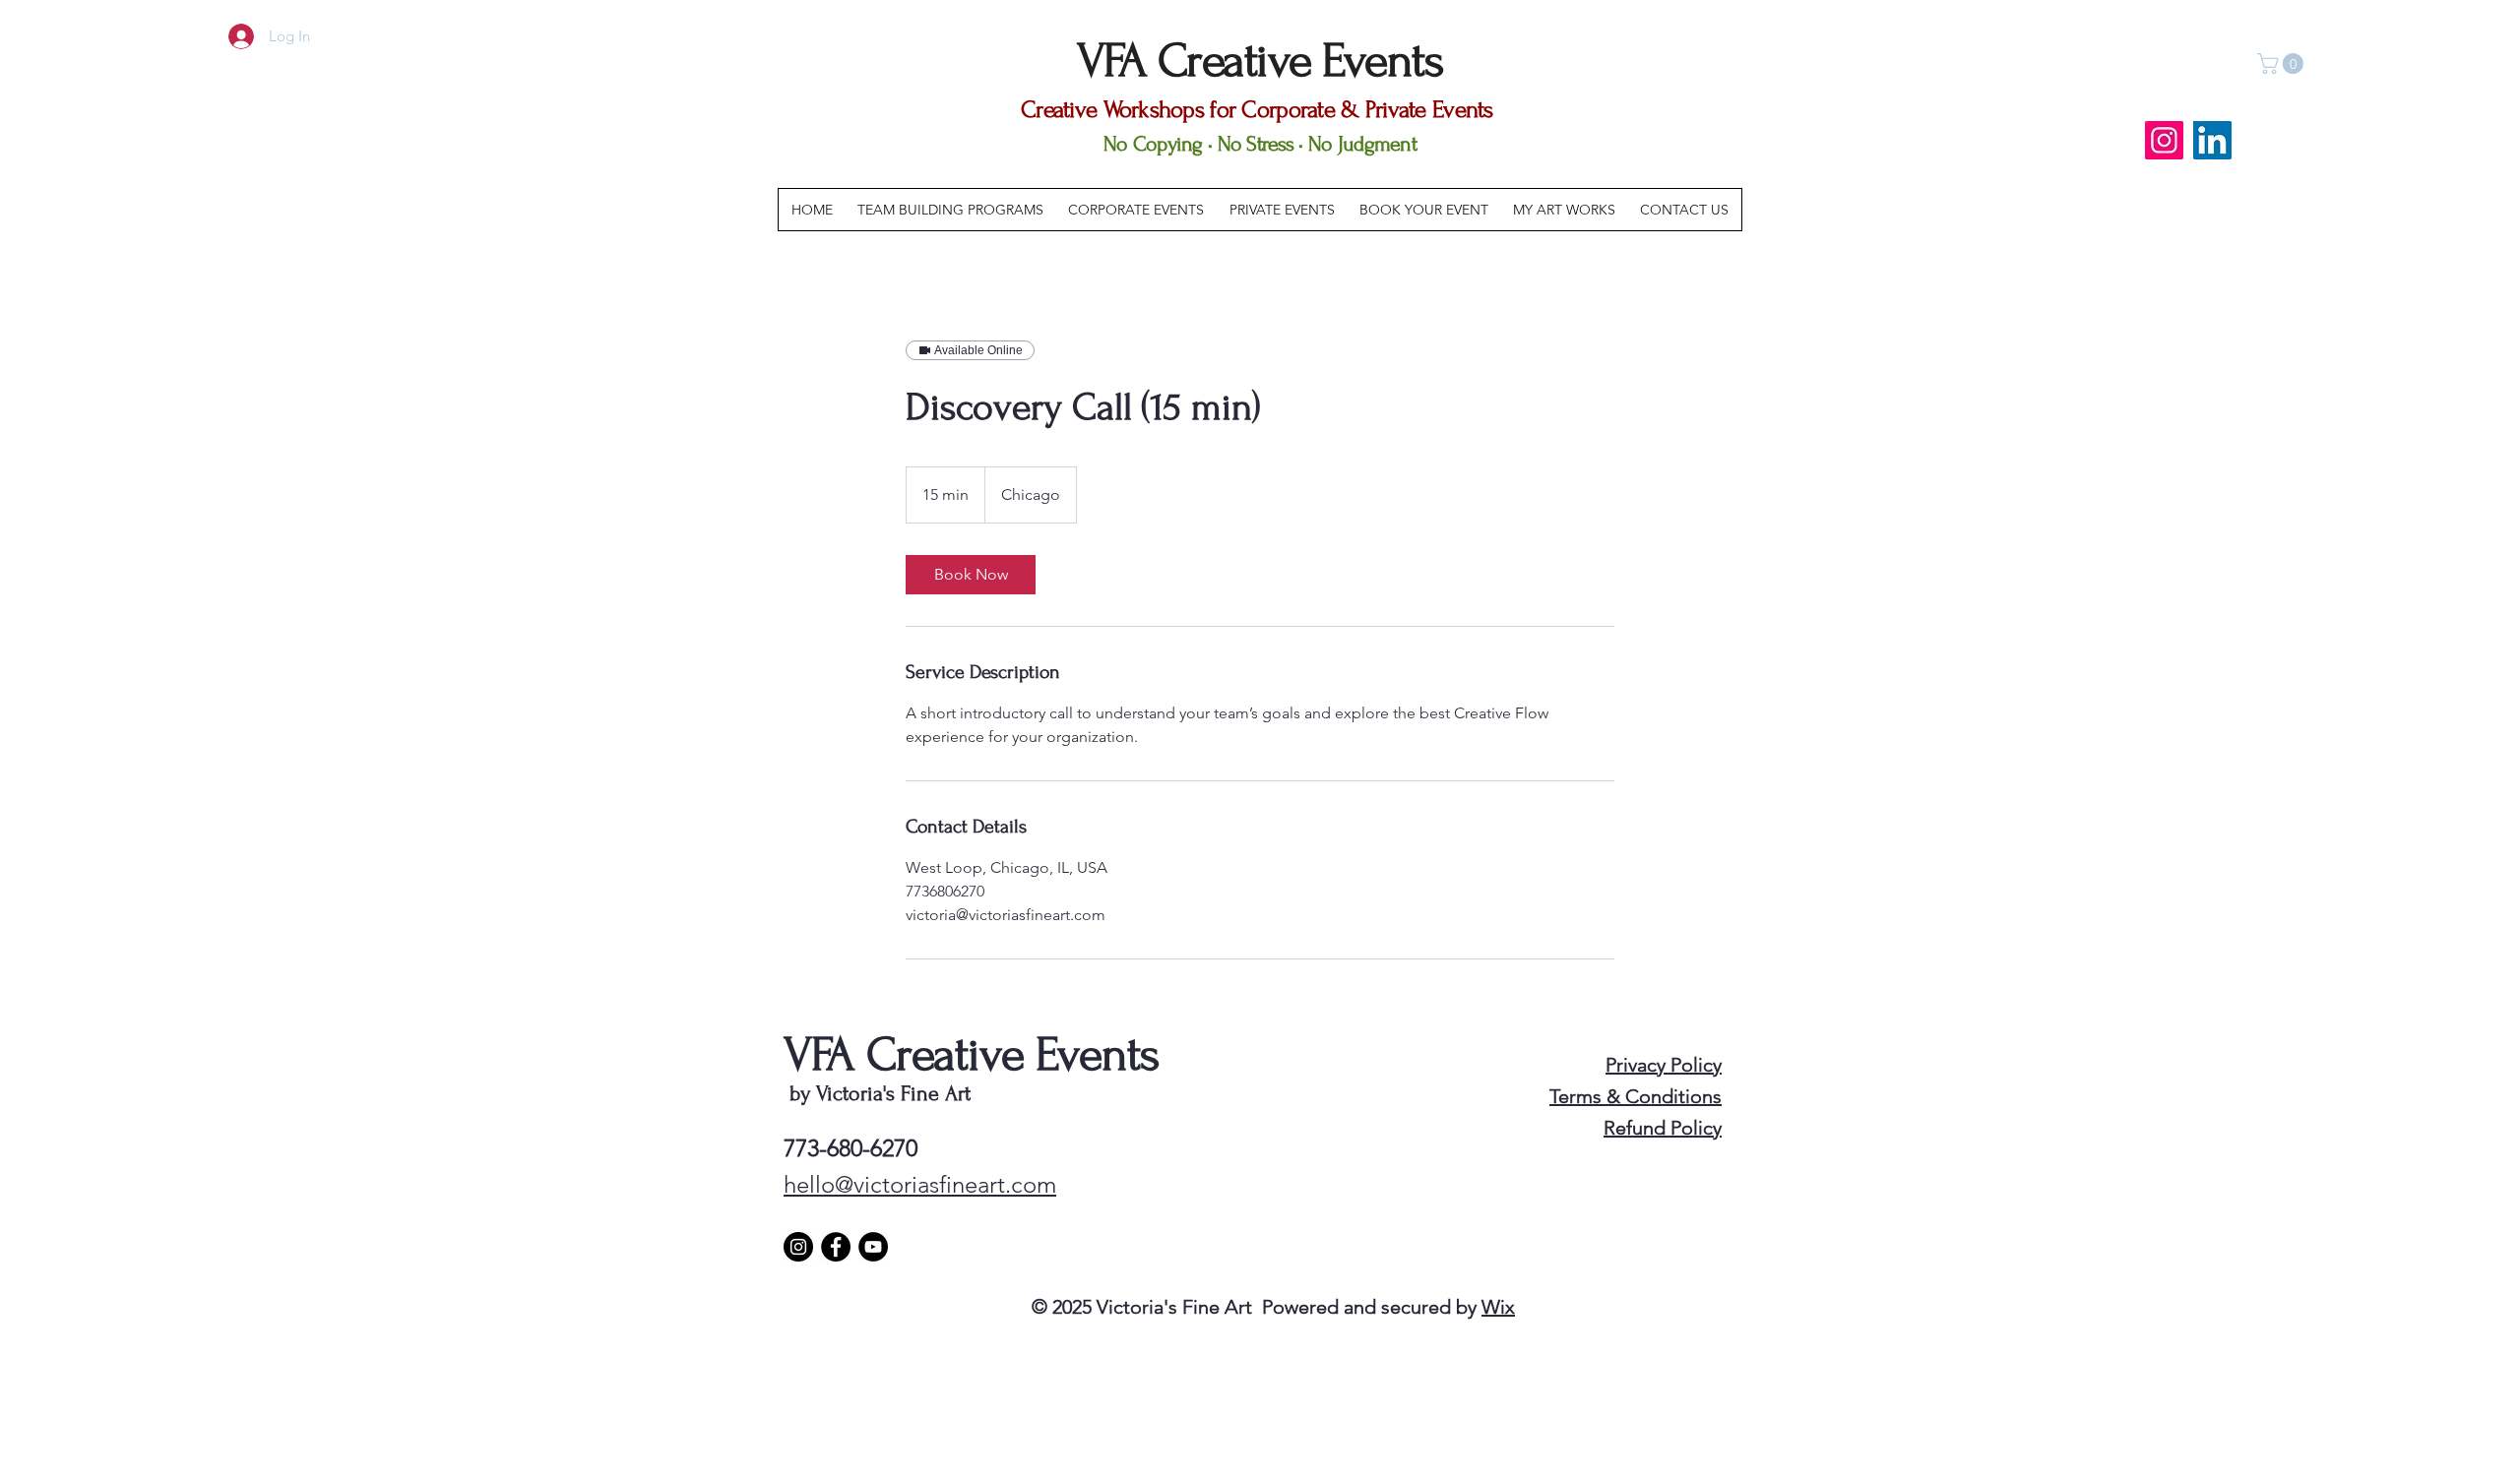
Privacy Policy (1664, 1065)
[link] (971, 575)
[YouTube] (873, 1247)
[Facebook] (836, 1247)
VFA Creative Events (972, 1054)
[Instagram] (2164, 140)
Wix (1498, 1307)
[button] (2283, 63)
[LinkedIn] (2212, 140)
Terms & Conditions (1636, 1096)
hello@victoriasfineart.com (920, 1184)
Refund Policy (1663, 1128)
